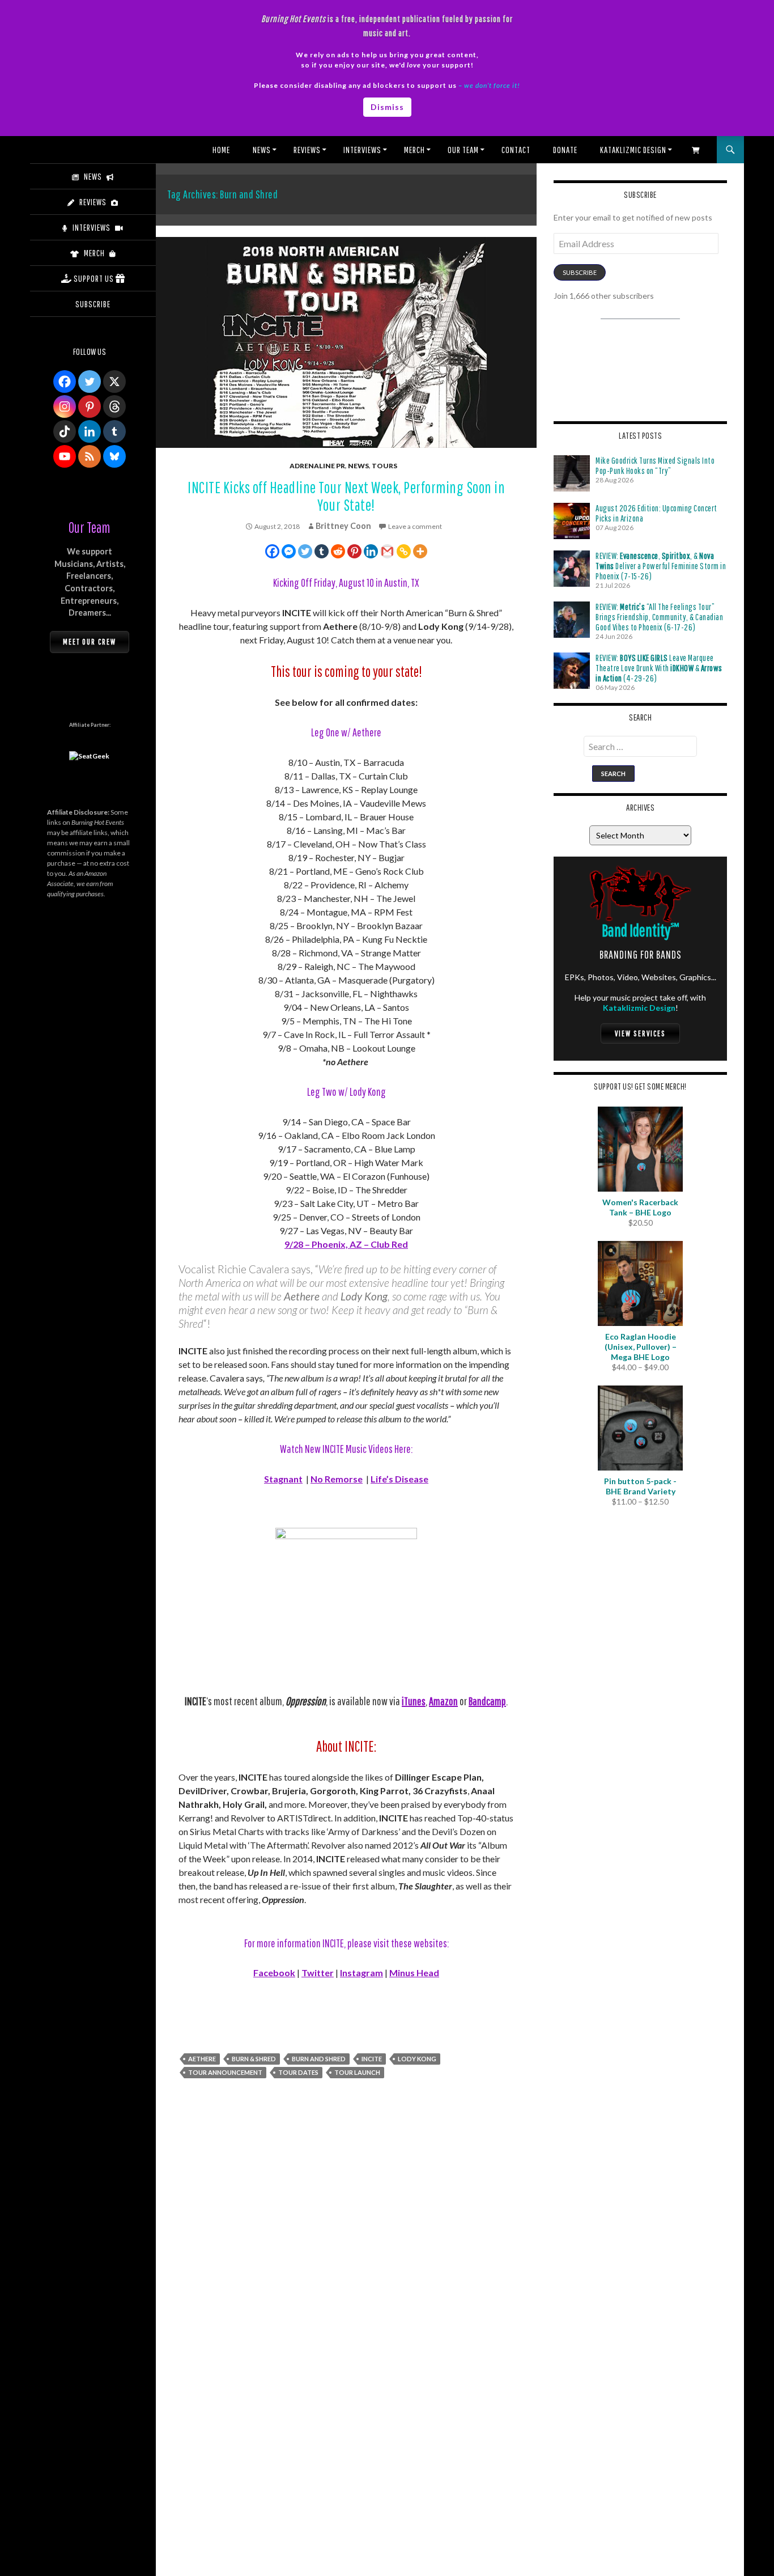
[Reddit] (338, 551)
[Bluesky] (114, 456)
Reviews (307, 150)
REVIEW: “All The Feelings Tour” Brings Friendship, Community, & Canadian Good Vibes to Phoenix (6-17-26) (659, 617)
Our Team (463, 150)
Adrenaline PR (317, 466)
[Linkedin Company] (90, 431)
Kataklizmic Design (633, 150)
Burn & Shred (254, 2059)
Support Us (94, 278)
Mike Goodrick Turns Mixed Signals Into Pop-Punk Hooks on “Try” (655, 465)
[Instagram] (65, 406)
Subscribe (580, 272)
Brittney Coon (343, 526)
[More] (420, 551)
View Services (640, 1033)
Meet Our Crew (90, 642)
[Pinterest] (354, 551)
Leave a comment (415, 526)
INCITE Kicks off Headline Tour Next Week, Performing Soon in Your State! (346, 496)
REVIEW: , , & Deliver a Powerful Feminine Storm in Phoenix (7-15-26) (661, 566)
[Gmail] (387, 551)
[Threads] (114, 406)
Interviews (362, 150)
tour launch (357, 2072)
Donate (565, 150)
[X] (114, 382)
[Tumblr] (322, 551)
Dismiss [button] (387, 107)
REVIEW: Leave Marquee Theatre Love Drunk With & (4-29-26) (659, 668)
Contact (516, 150)
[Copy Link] (404, 551)
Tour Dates (298, 2072)
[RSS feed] (90, 456)
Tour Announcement (225, 2072)
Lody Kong (417, 2059)
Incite (372, 2059)
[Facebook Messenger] (289, 551)
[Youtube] (65, 456)
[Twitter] (305, 551)
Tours (384, 466)
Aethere (202, 2059)
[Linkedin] (371, 551)
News (262, 150)
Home (221, 150)
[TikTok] (65, 431)
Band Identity (641, 930)
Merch (414, 150)
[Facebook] (272, 551)
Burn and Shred (319, 2059)
